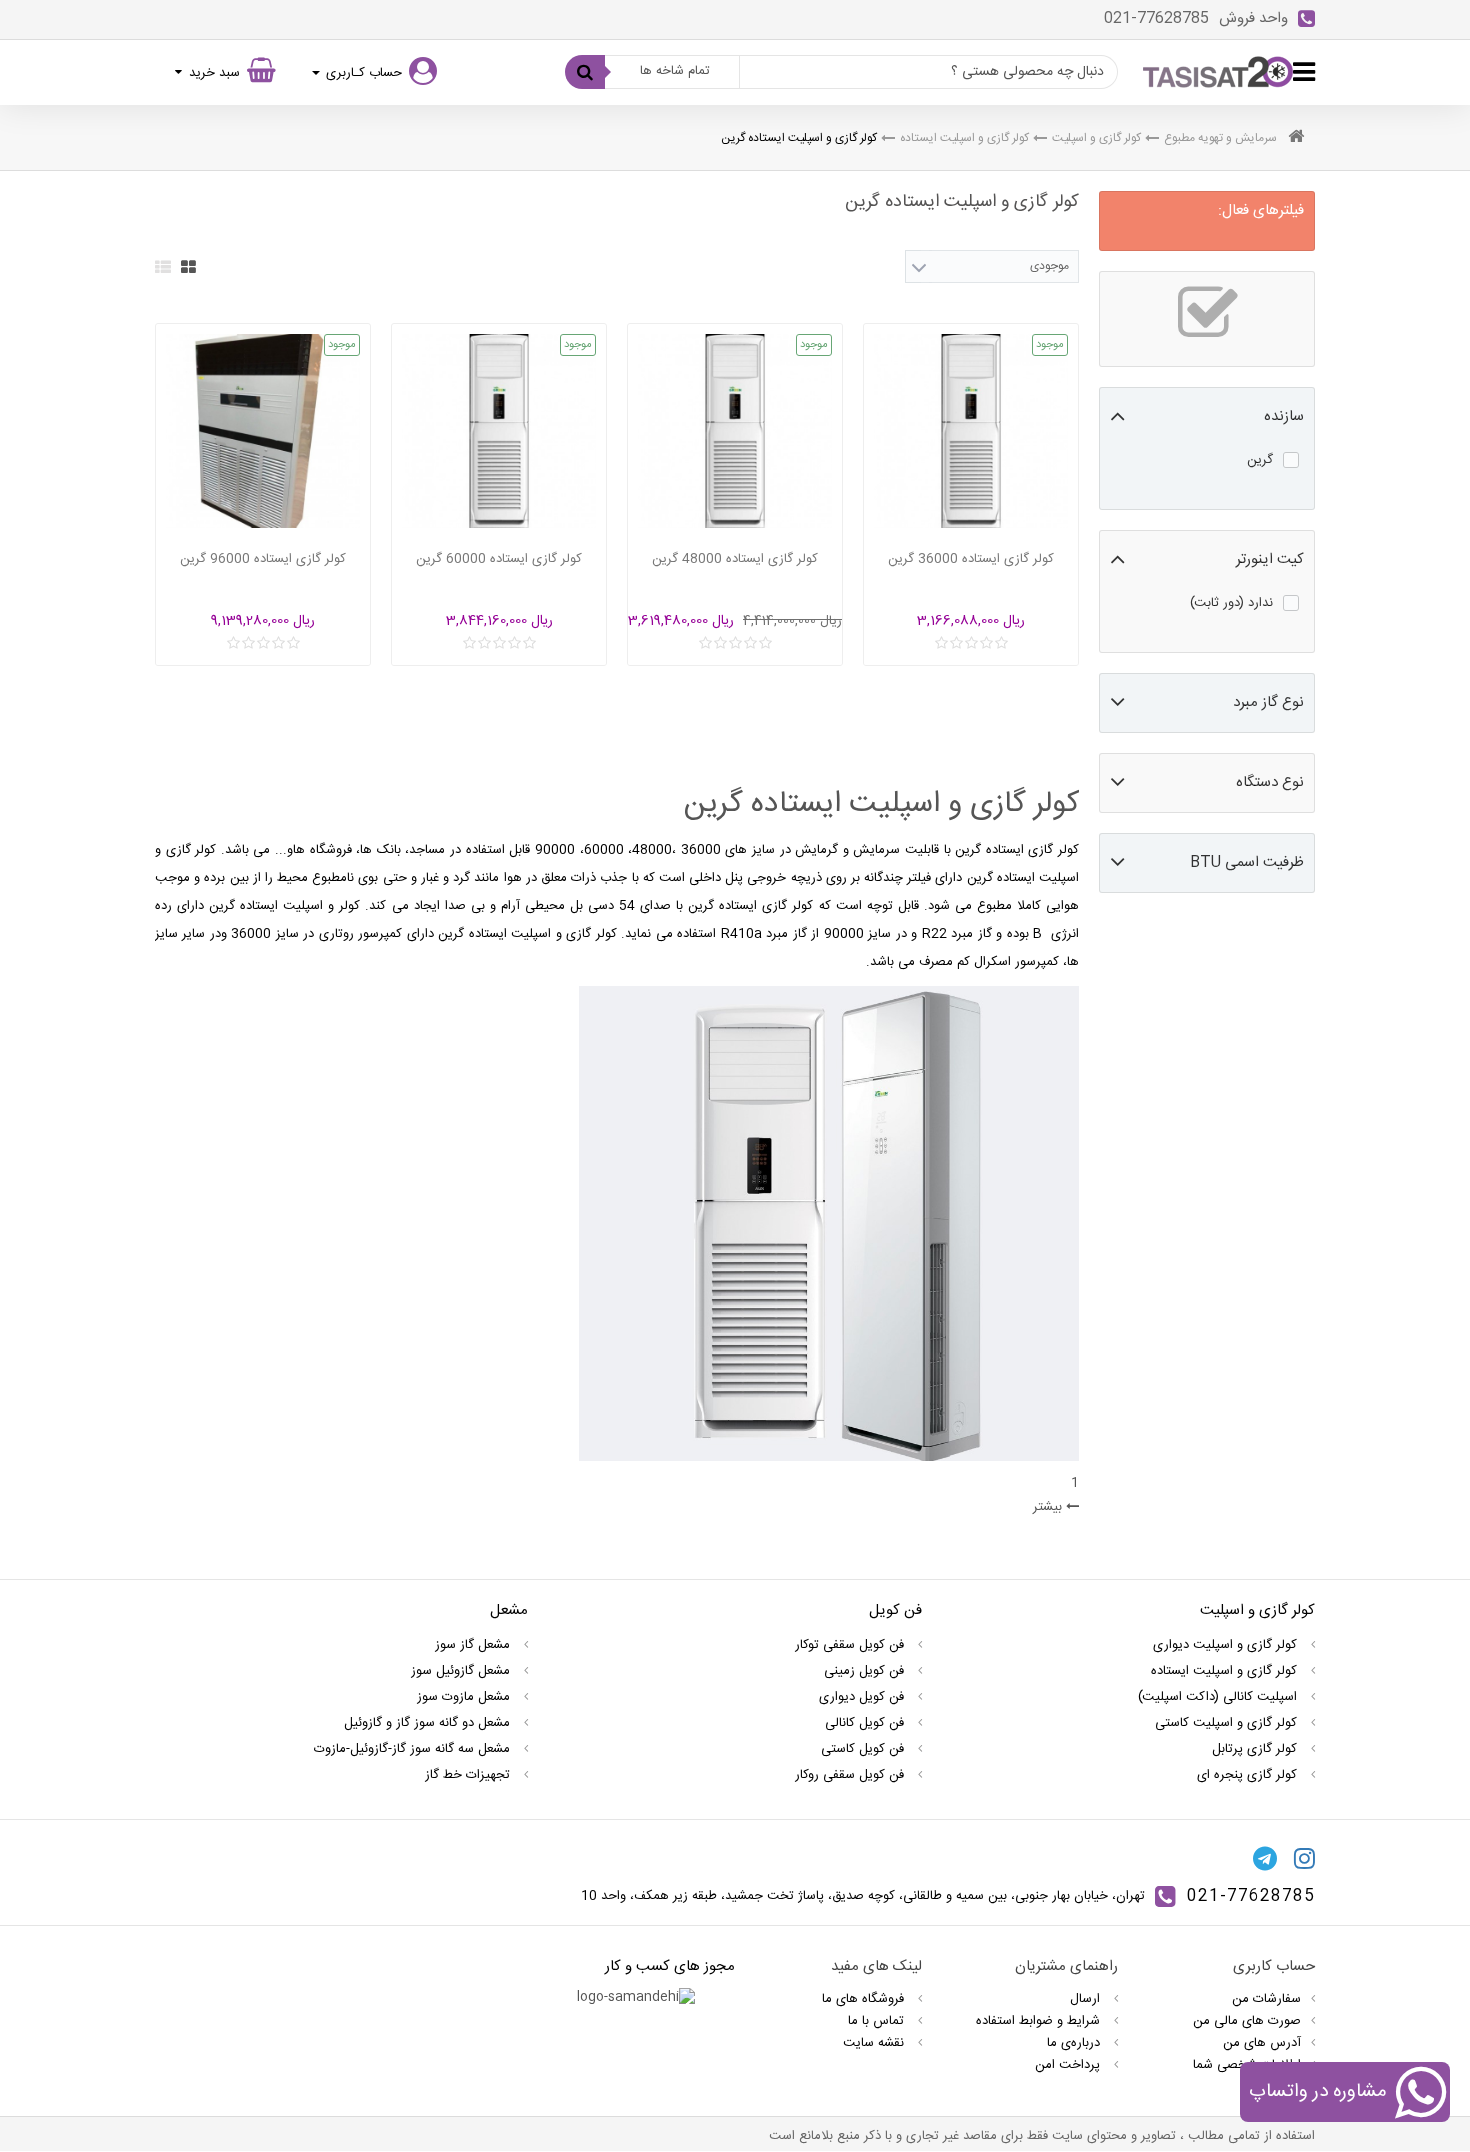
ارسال (1087, 1999)
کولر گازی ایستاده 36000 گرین (971, 559)
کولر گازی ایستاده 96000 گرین (263, 559)
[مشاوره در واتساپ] (1420, 2096)
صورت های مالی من (1247, 2021)
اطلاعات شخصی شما (1247, 2065)
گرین (1260, 460)
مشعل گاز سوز (474, 1645)
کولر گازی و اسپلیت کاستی (1228, 1723)
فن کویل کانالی (866, 1723)
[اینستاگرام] (1304, 1859)
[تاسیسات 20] (1218, 72)
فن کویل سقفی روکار (851, 1775)
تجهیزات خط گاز (469, 1775)
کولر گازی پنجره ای (1249, 1775)
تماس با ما (878, 2021)
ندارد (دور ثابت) (1231, 603)
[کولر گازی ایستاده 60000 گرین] (499, 431)
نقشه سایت (875, 2043)
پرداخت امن (1069, 2065)
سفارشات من (1266, 1999)
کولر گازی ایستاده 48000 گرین (735, 559)
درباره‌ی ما (1075, 2043)
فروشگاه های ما (865, 1999)
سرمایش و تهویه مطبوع (1220, 138)
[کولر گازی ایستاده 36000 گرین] (971, 431)
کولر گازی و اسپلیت (1096, 138)
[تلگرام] (1265, 1859)
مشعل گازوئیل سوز (462, 1671)
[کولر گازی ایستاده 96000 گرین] (263, 431)
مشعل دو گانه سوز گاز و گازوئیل (429, 1723)
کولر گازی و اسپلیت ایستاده (964, 138)
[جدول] (188, 267)
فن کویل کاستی (864, 1749)
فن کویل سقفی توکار (851, 1645)
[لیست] (163, 267)
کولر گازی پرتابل (1256, 1749)
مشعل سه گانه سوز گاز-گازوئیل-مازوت (414, 1749)
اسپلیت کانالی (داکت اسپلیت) (1219, 1697)
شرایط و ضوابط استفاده (1040, 2021)
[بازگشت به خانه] (1296, 138)
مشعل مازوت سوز (465, 1697)
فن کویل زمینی (866, 1671)
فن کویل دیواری (863, 1697)
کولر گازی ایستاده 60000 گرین (499, 559)
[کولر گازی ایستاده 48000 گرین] (735, 431)
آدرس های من (1262, 2043)
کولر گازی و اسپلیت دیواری (1227, 1645)
